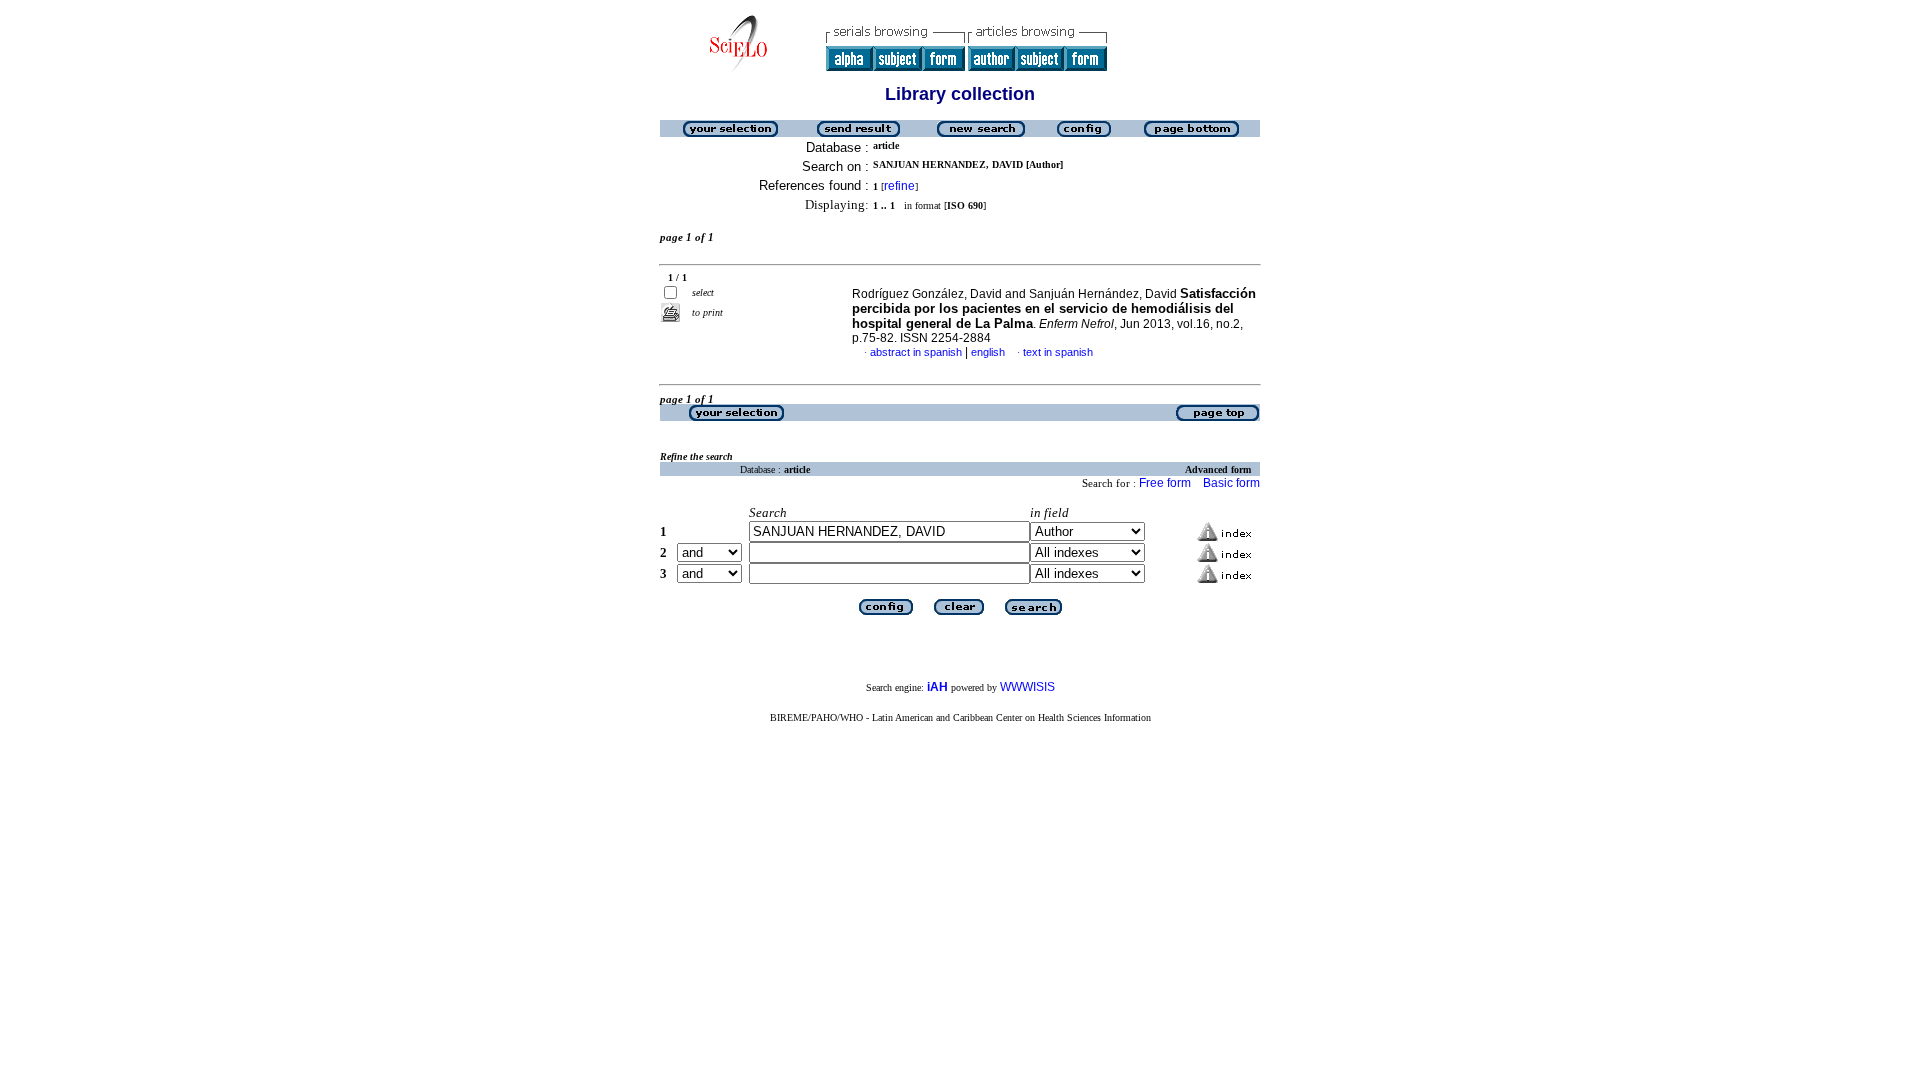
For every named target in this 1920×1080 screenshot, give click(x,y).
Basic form (1231, 483)
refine (899, 186)
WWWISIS (1027, 687)
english (988, 352)
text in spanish (1058, 352)
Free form (1165, 483)
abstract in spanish (916, 352)
